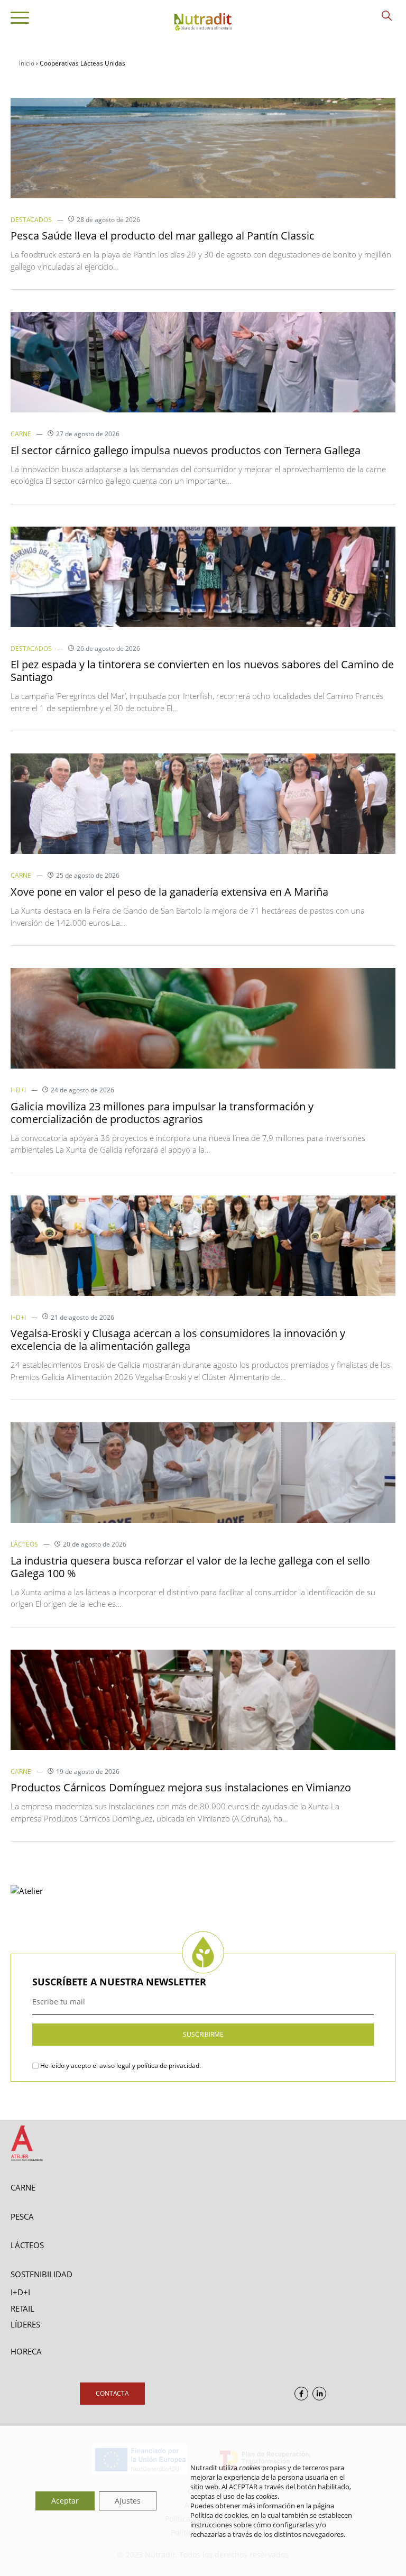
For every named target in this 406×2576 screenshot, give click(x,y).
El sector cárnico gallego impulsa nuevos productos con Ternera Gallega (186, 450)
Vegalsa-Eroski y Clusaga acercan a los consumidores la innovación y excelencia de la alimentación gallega (178, 1340)
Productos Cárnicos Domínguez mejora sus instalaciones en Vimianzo (181, 1787)
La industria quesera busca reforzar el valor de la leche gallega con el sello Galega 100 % (190, 1567)
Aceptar (65, 2501)
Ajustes (128, 2501)
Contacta (112, 2393)
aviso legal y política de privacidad (149, 2066)
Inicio (27, 63)
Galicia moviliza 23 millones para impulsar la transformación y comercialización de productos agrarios (162, 1113)
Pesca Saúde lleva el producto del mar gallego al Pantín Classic (163, 236)
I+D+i (18, 1090)
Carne (21, 434)
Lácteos (24, 1544)
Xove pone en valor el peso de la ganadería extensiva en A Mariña (169, 892)
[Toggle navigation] (20, 20)
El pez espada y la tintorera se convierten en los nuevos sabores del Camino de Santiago (202, 671)
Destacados (31, 220)
